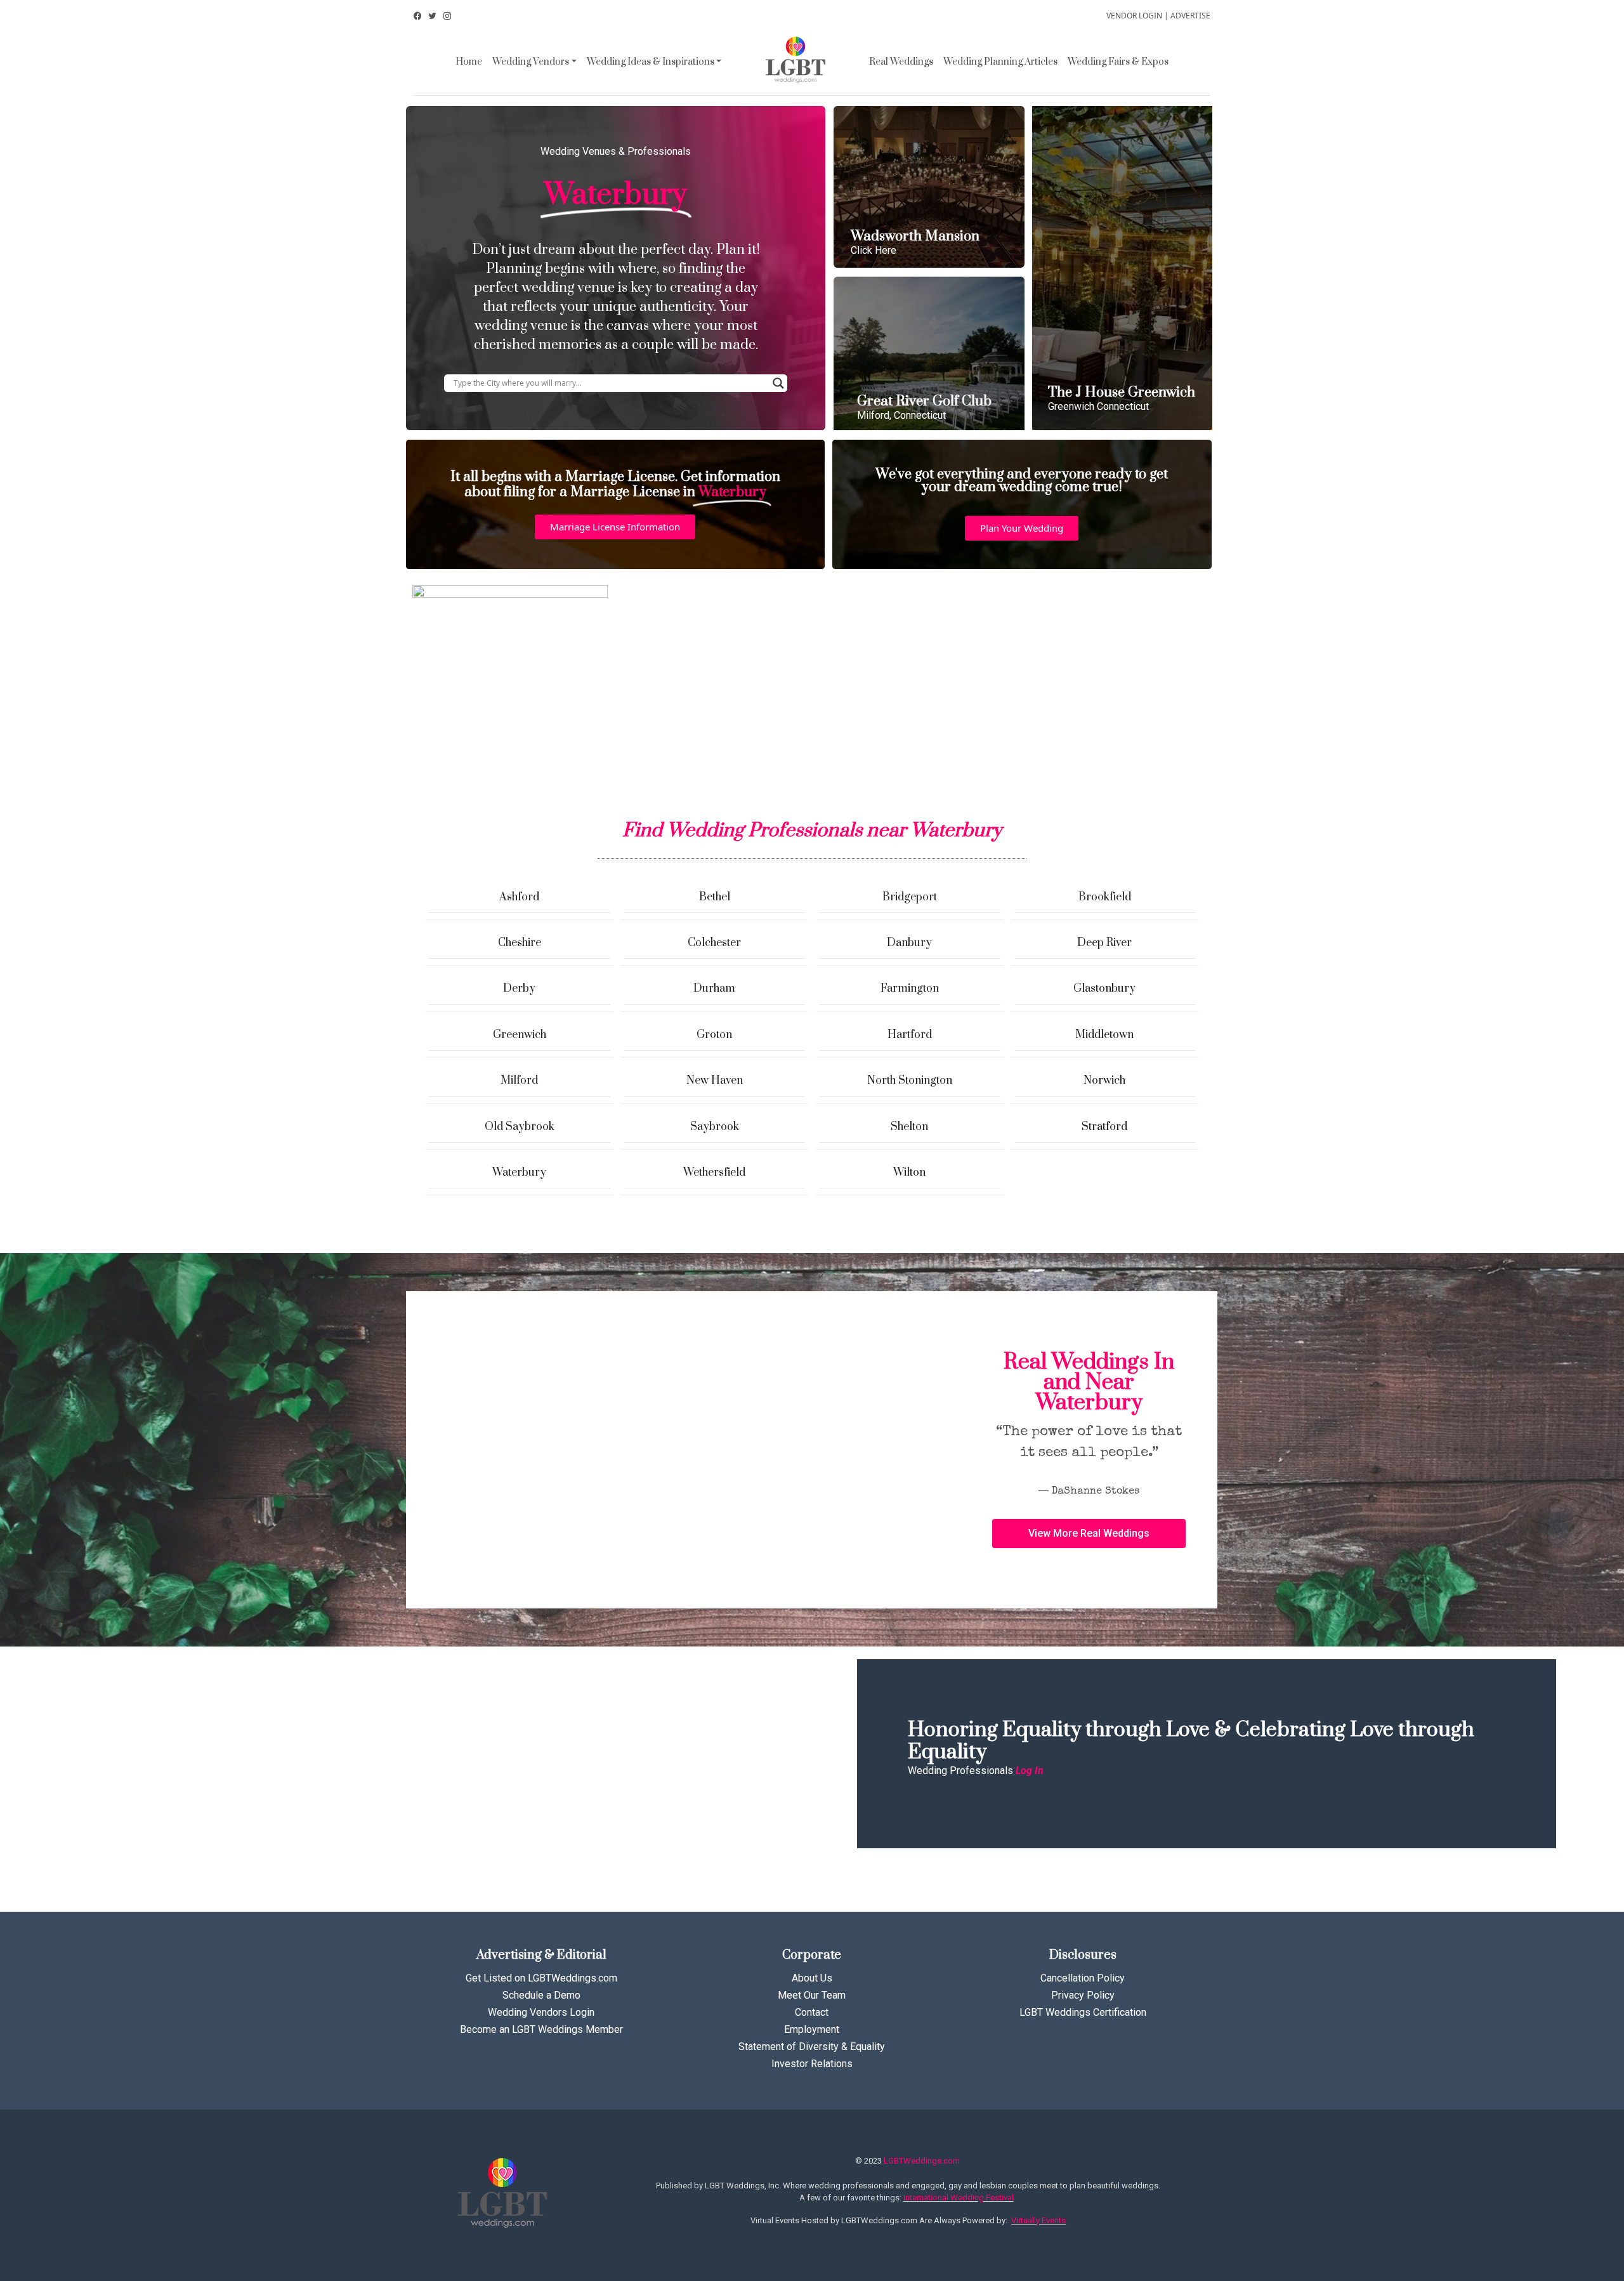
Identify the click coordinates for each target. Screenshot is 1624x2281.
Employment (812, 2029)
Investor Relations (812, 2064)
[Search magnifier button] (778, 383)
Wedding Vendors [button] (531, 62)
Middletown (1104, 1035)
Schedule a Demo (541, 1995)
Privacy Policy (1083, 1995)
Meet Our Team (812, 1995)
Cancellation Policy (1083, 1978)
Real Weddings (901, 62)
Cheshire (520, 943)
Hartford (910, 1035)
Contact (812, 2012)
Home (469, 62)
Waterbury (519, 1173)
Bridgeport (910, 897)
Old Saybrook (520, 1127)
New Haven (715, 1081)
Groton (714, 1035)
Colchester (714, 943)
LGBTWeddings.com (922, 2161)
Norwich (1104, 1081)
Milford (519, 1081)
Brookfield (1105, 897)
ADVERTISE (1190, 16)
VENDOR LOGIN (1134, 16)
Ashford (519, 897)
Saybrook (715, 1127)
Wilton (909, 1173)
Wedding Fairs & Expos (1118, 62)
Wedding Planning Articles (1000, 62)
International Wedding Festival (959, 2198)
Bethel (715, 897)
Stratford (1104, 1127)
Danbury (909, 943)
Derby (519, 989)
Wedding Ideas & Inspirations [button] (651, 62)
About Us (812, 1978)
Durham (714, 989)
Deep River (1104, 943)
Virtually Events (1038, 2220)
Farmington (910, 989)
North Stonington (910, 1081)
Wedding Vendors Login (541, 2012)
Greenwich (520, 1035)
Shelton (909, 1127)
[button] (615, 527)
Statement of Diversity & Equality (812, 2047)
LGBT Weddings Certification (1083, 2012)
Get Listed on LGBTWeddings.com (541, 1978)
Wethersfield (714, 1173)
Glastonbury (1104, 989)
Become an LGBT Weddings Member (541, 2029)
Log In (1030, 1771)
